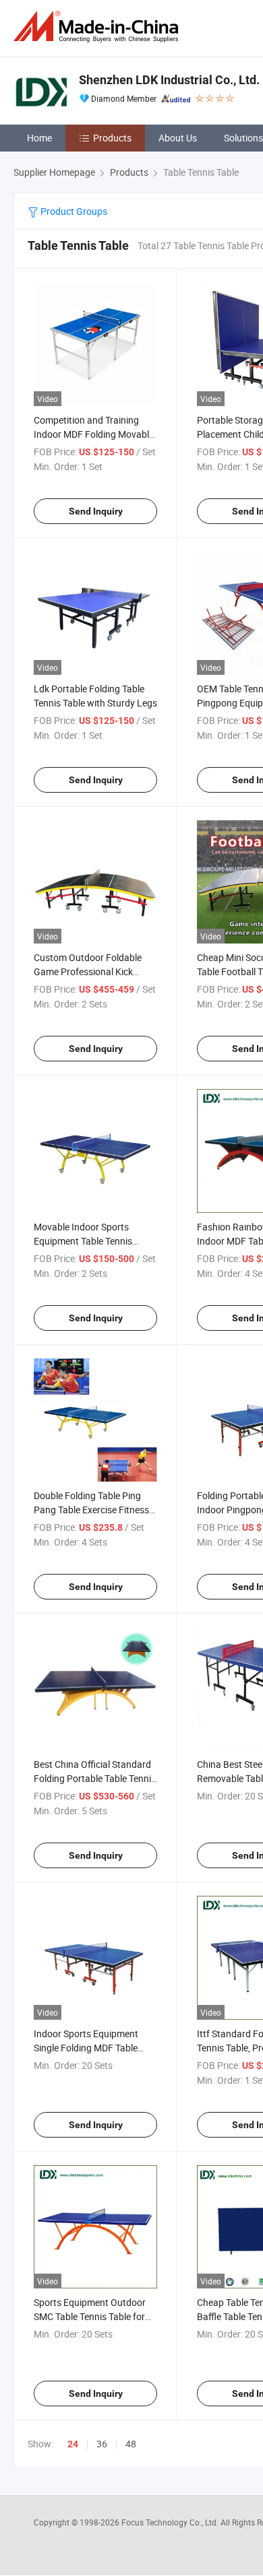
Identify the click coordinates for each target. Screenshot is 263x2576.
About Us (178, 138)
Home (39, 138)
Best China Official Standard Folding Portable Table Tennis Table (95, 1778)
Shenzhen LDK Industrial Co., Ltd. (169, 80)
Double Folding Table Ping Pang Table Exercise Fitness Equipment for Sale (91, 1510)
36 (102, 2444)
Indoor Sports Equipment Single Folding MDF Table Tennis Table (86, 2048)
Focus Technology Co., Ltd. (171, 2522)
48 (131, 2444)
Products (112, 138)
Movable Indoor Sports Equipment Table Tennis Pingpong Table (83, 1241)
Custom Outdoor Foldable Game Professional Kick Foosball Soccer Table (88, 971)
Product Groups (73, 211)
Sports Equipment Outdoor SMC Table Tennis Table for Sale (90, 2316)
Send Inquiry (96, 511)
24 (73, 2444)
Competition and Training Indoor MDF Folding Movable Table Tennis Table (94, 434)
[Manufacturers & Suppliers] (98, 27)
